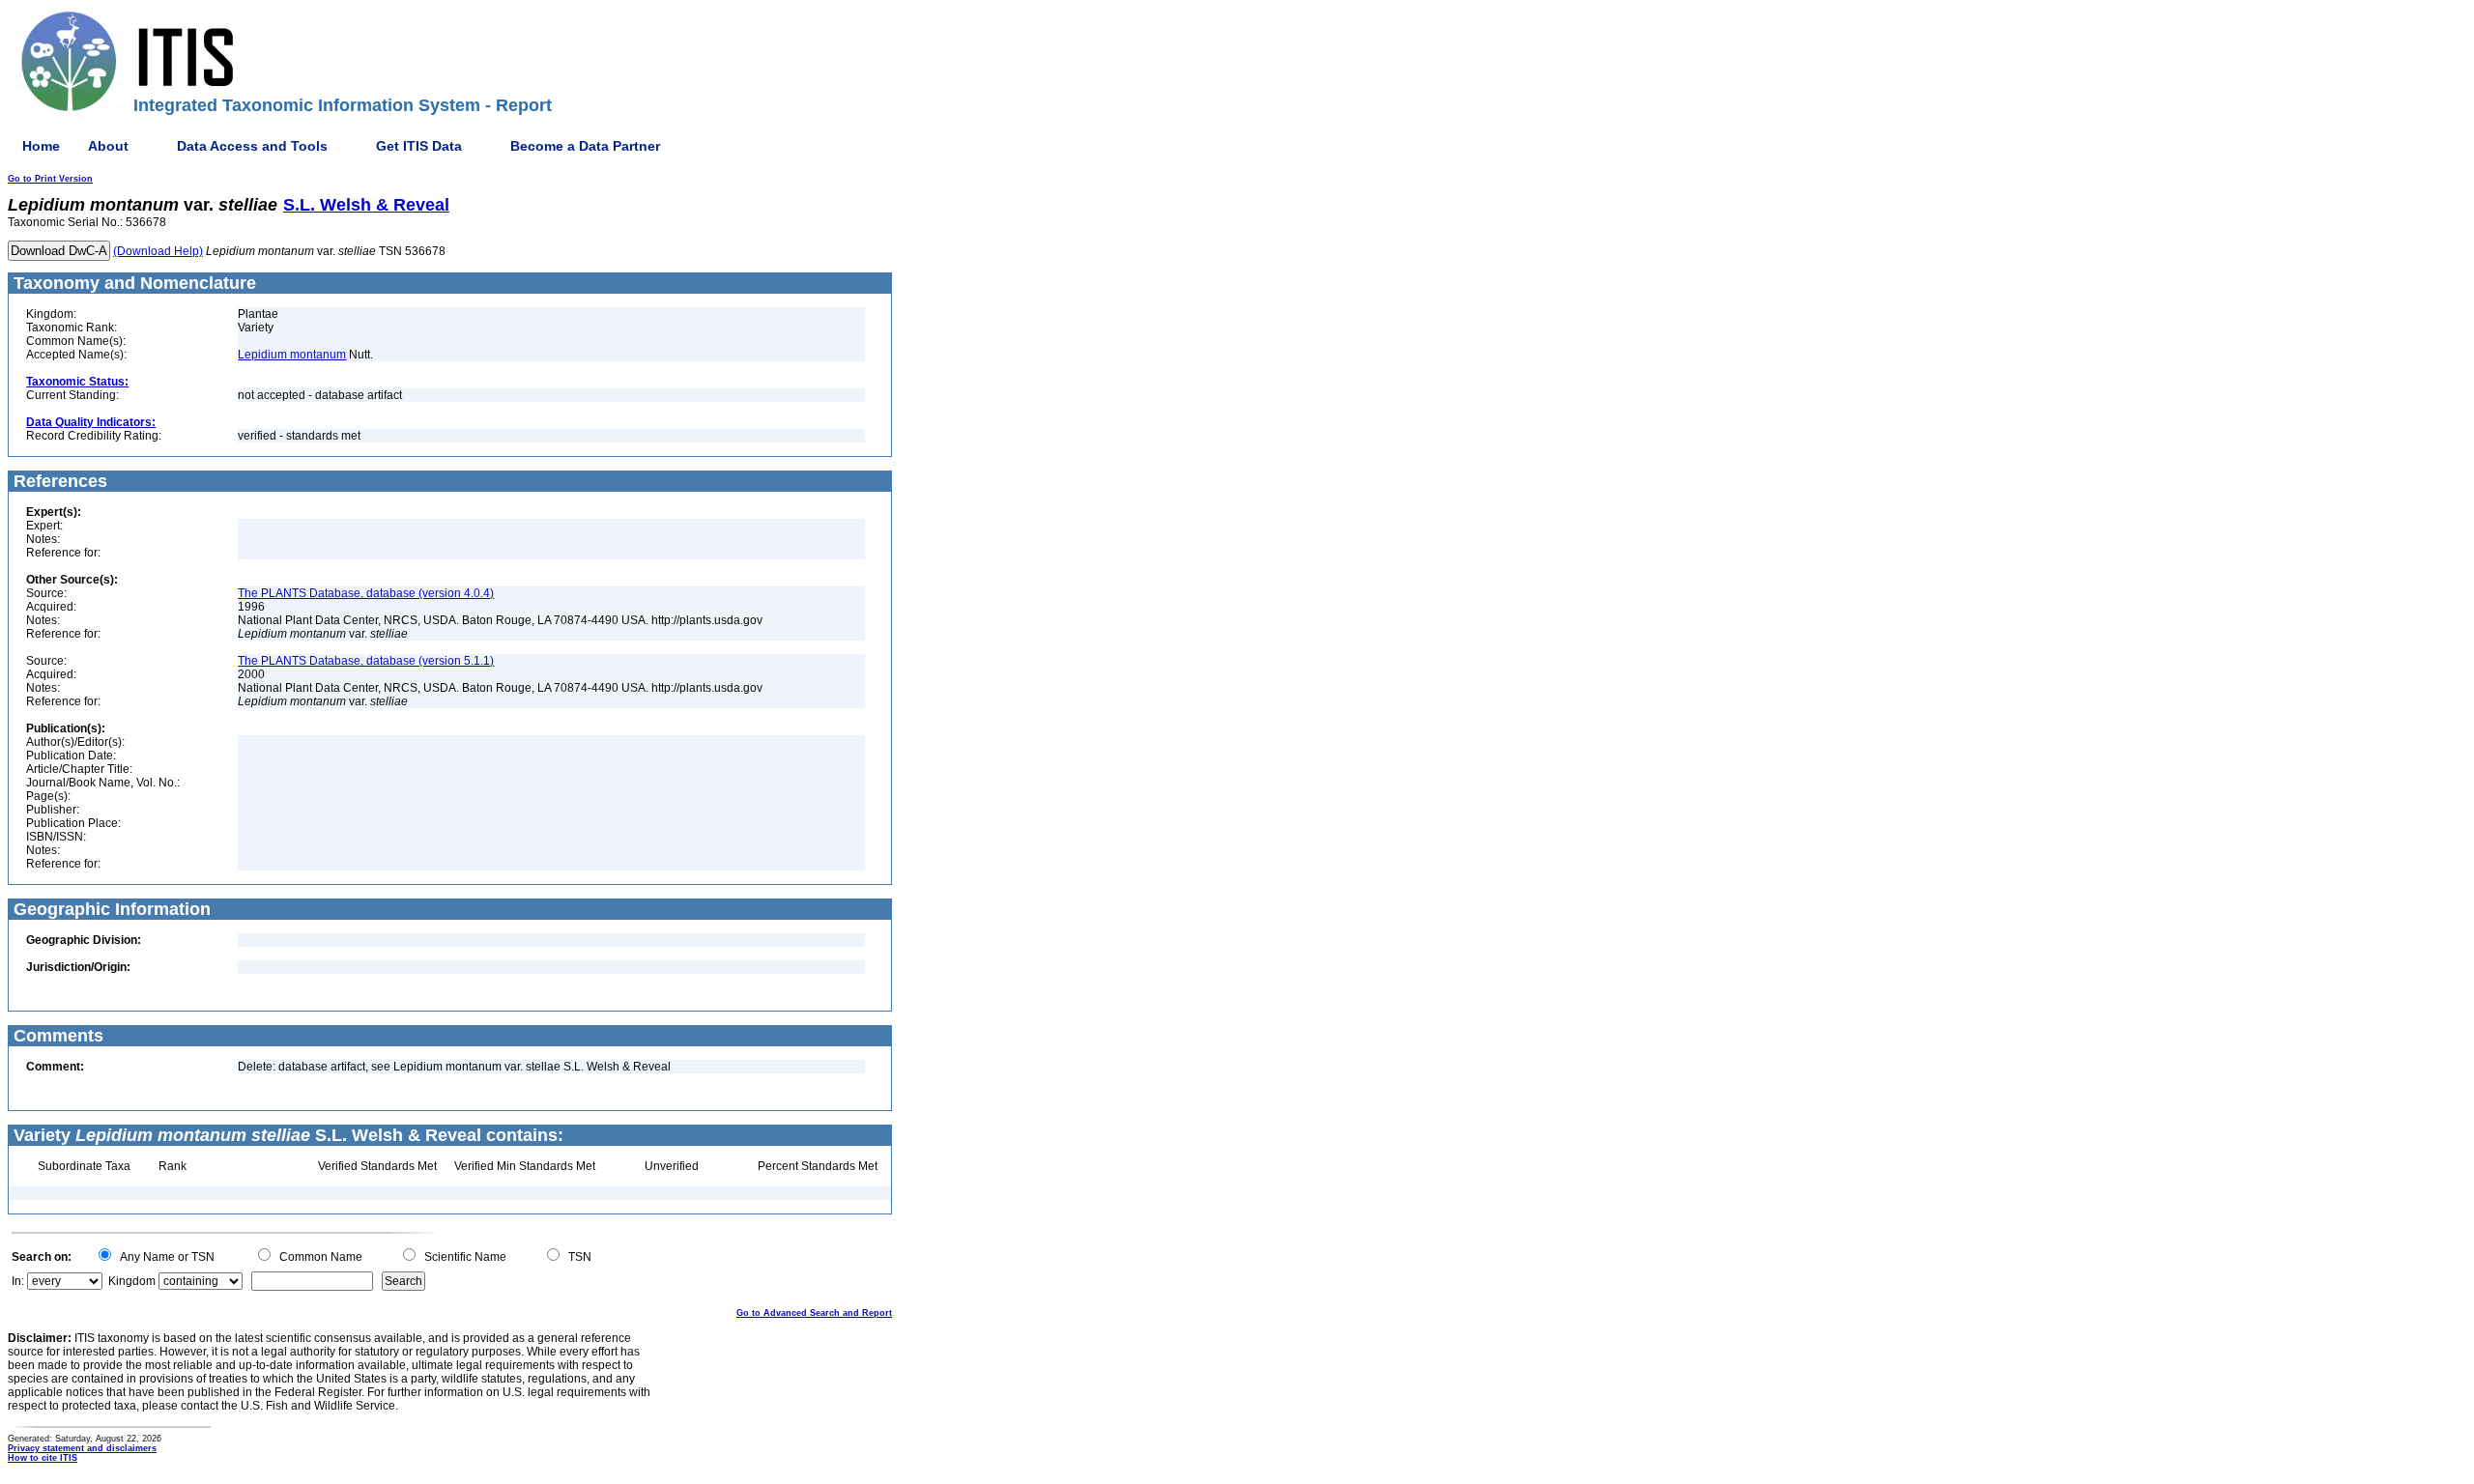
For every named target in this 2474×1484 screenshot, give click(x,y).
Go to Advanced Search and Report (814, 1313)
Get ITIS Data (419, 146)
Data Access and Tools (252, 146)
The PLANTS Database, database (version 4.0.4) (366, 593)
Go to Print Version (50, 179)
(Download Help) (158, 251)
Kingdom (132, 1281)
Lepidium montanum (292, 355)
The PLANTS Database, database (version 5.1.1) (366, 661)
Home (41, 146)
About (108, 146)
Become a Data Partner (585, 146)
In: (18, 1281)
